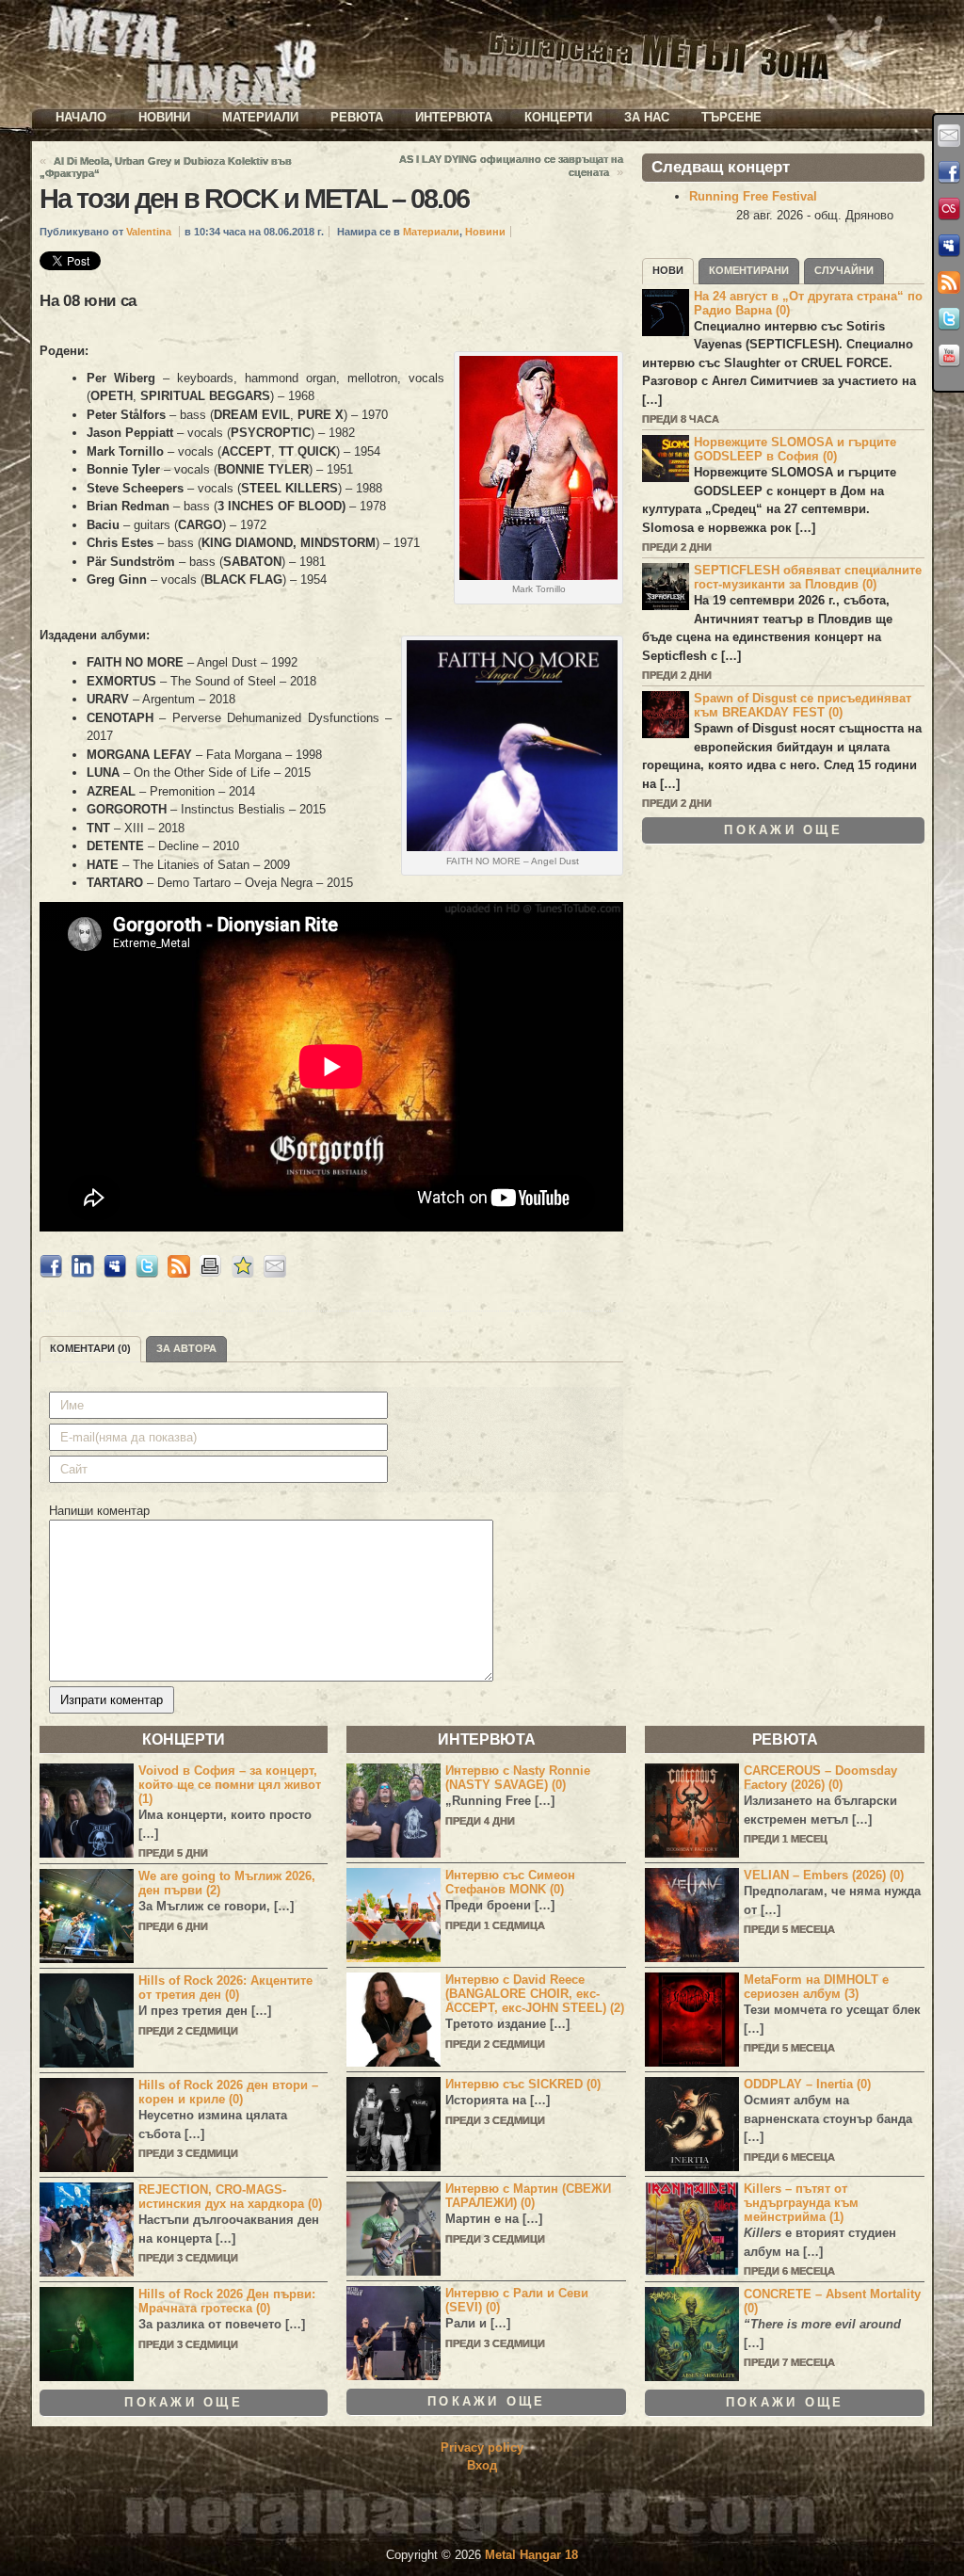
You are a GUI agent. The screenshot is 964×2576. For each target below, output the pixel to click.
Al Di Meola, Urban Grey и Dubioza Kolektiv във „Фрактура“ (166, 167)
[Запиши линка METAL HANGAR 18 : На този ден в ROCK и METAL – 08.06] (243, 1273)
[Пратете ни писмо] (949, 136)
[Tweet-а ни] (949, 319)
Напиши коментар (99, 1511)
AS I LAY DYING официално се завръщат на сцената (511, 166)
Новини (164, 117)
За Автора (186, 1348)
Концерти (558, 117)
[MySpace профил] (949, 246)
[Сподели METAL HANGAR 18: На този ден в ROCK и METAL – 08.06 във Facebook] (51, 1273)
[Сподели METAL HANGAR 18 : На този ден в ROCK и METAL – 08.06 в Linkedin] (83, 1273)
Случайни (844, 270)
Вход (482, 2465)
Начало (81, 117)
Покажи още (783, 830)
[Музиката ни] (949, 209)
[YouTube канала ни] (949, 356)
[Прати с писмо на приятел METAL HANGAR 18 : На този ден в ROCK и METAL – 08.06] (275, 1273)
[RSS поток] (949, 282)
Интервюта (454, 117)
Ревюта (357, 117)
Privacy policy (482, 2447)
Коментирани (749, 270)
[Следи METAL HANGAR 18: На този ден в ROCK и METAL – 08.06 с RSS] (179, 1273)
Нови (668, 270)
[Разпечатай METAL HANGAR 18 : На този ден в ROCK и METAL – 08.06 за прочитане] (211, 1273)
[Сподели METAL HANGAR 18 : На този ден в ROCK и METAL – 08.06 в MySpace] (115, 1273)
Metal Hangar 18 (531, 2555)
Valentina (149, 232)
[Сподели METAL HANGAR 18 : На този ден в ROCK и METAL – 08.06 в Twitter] (147, 1273)
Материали (260, 117)
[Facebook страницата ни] (949, 172)
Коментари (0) (90, 1348)
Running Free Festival (753, 196)
